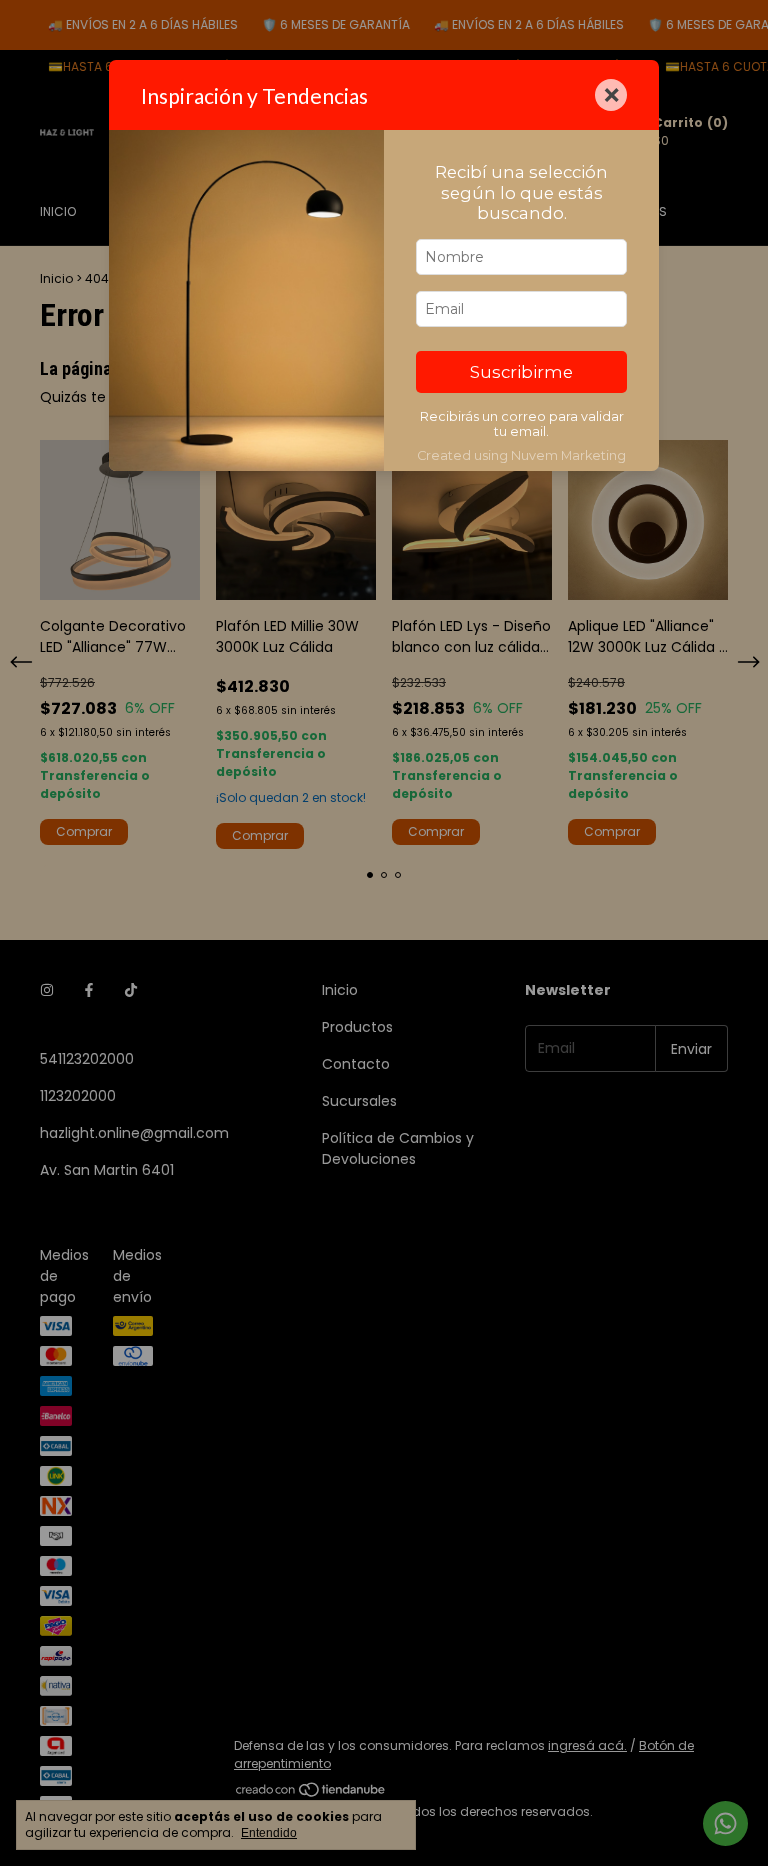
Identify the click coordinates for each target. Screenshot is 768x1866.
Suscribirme (521, 372)
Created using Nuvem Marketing (521, 455)
